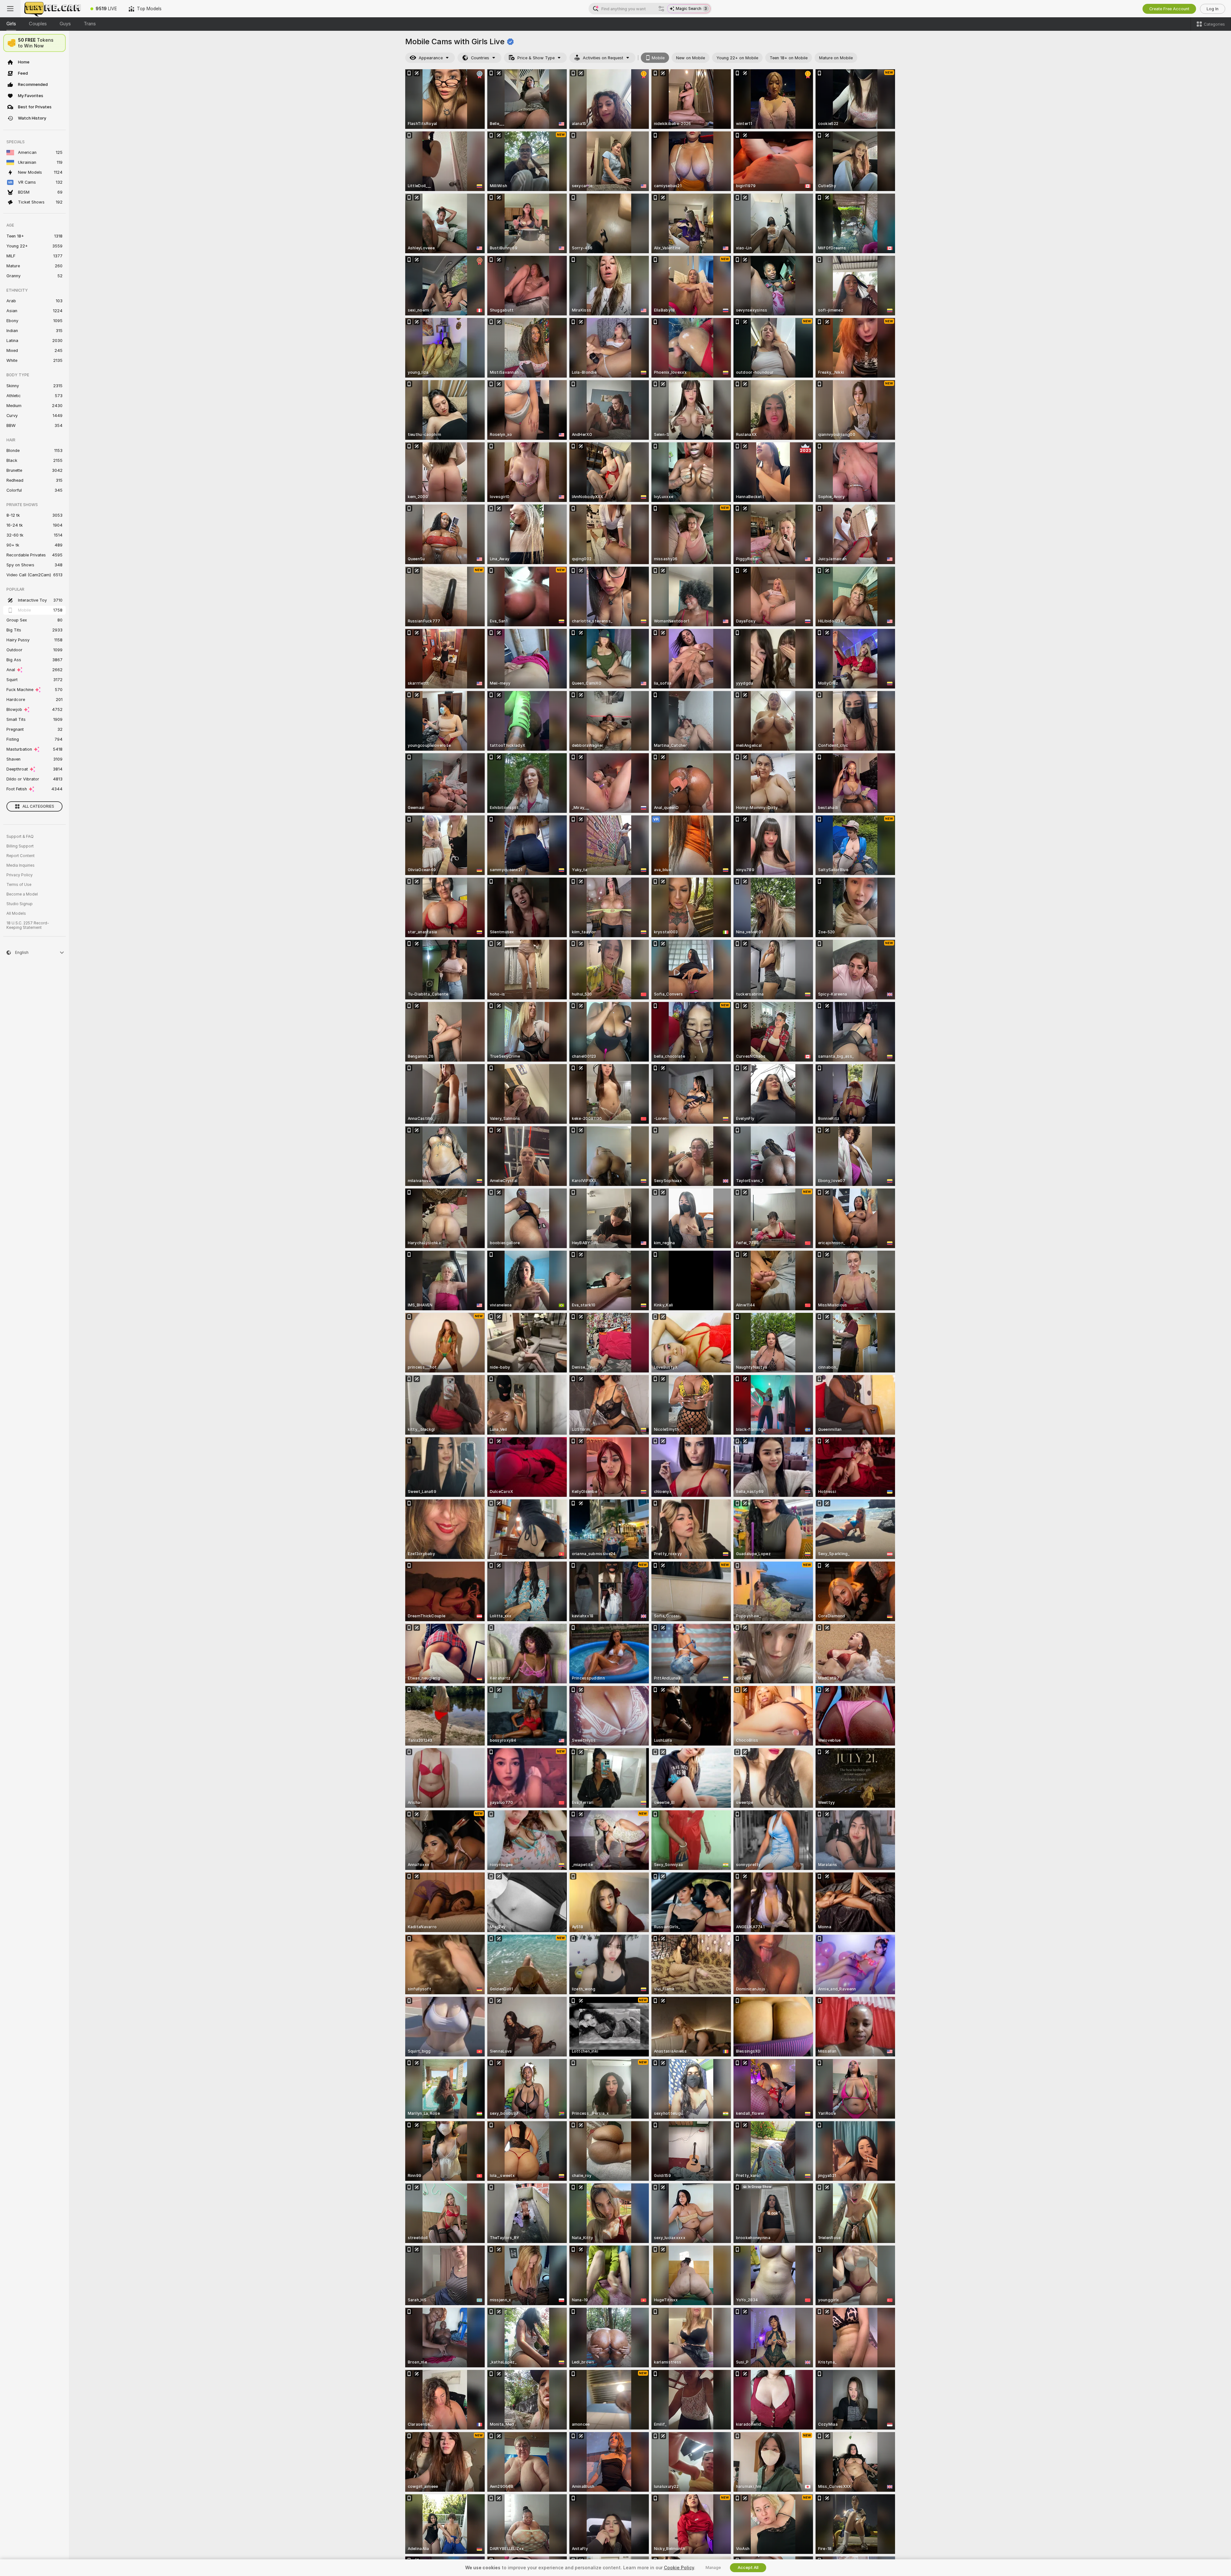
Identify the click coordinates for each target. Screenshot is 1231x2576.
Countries (480, 58)
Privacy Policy (20, 875)
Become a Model (22, 894)
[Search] (661, 9)
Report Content (21, 856)
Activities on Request (603, 58)
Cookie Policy (679, 2568)
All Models (16, 913)
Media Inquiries (21, 865)
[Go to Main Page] (53, 9)
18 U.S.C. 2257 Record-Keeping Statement (28, 925)
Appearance (431, 58)
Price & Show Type (536, 58)
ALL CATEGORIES (38, 806)
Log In (1213, 9)
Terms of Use (19, 885)
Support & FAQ (20, 837)
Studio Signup (20, 904)
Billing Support (20, 846)
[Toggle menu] (10, 9)
